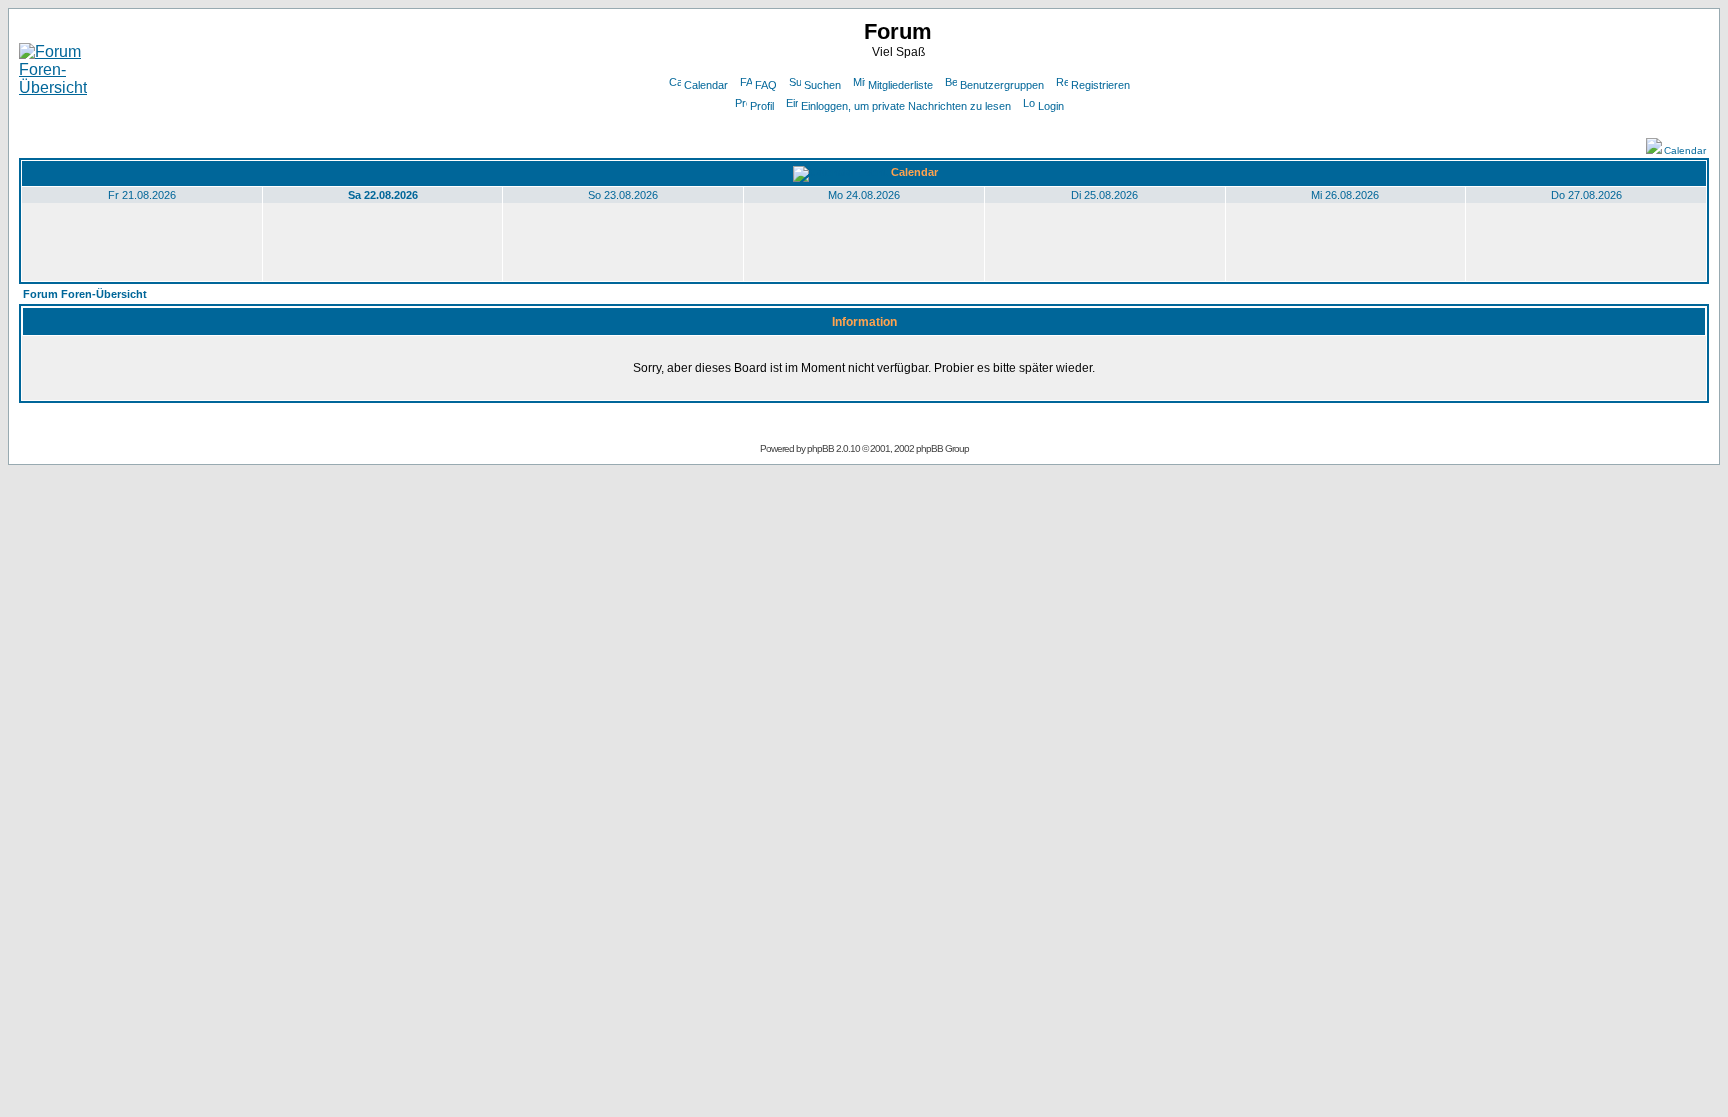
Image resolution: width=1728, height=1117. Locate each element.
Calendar (706, 85)
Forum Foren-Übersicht (85, 294)
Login (1051, 106)
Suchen (822, 85)
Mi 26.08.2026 (1345, 195)
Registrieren (1100, 85)
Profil (762, 106)
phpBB (820, 448)
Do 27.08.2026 (1586, 195)
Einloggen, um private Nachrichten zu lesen (906, 106)
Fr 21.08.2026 (142, 195)
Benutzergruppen (1002, 85)
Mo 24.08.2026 (864, 195)
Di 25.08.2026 (1104, 195)
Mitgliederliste (900, 85)
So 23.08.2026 (623, 195)
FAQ (766, 85)
